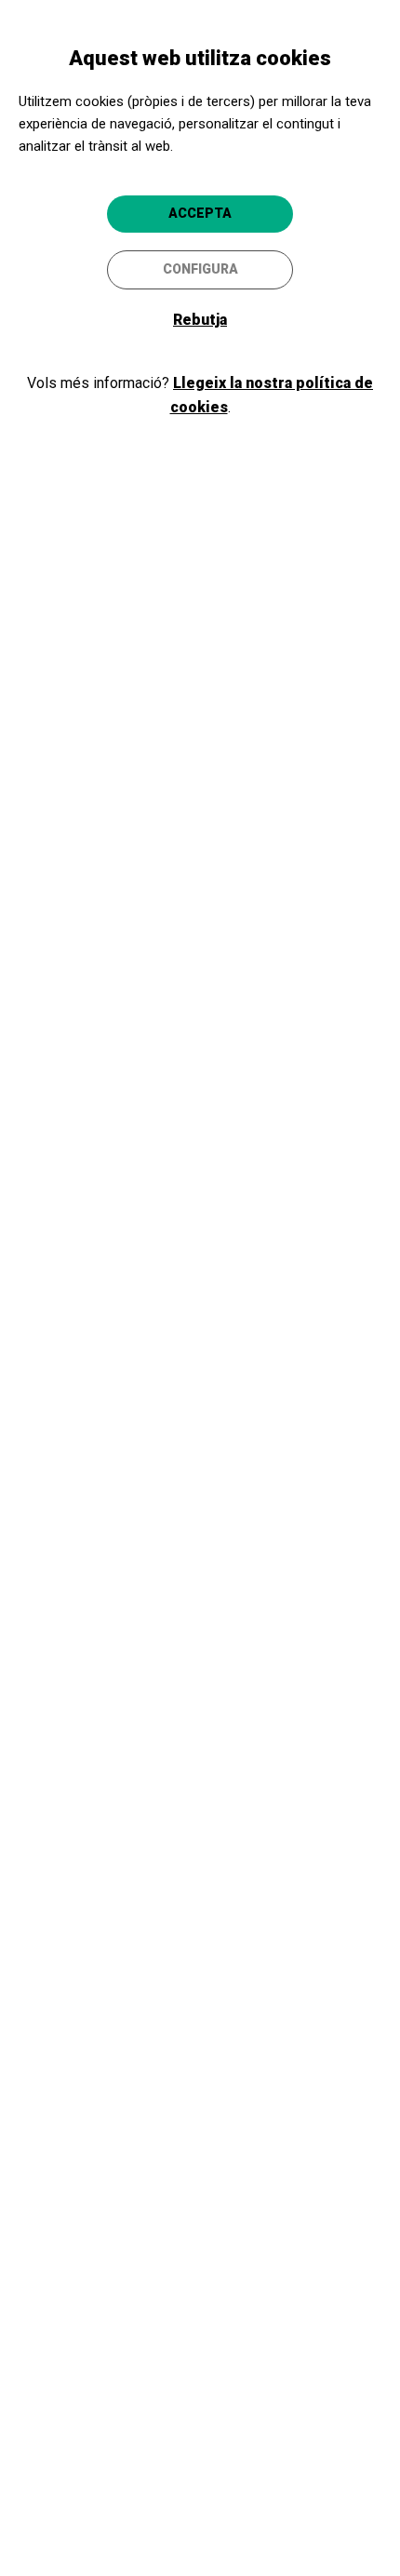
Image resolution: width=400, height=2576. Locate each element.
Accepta (200, 213)
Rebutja (200, 320)
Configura (200, 269)
